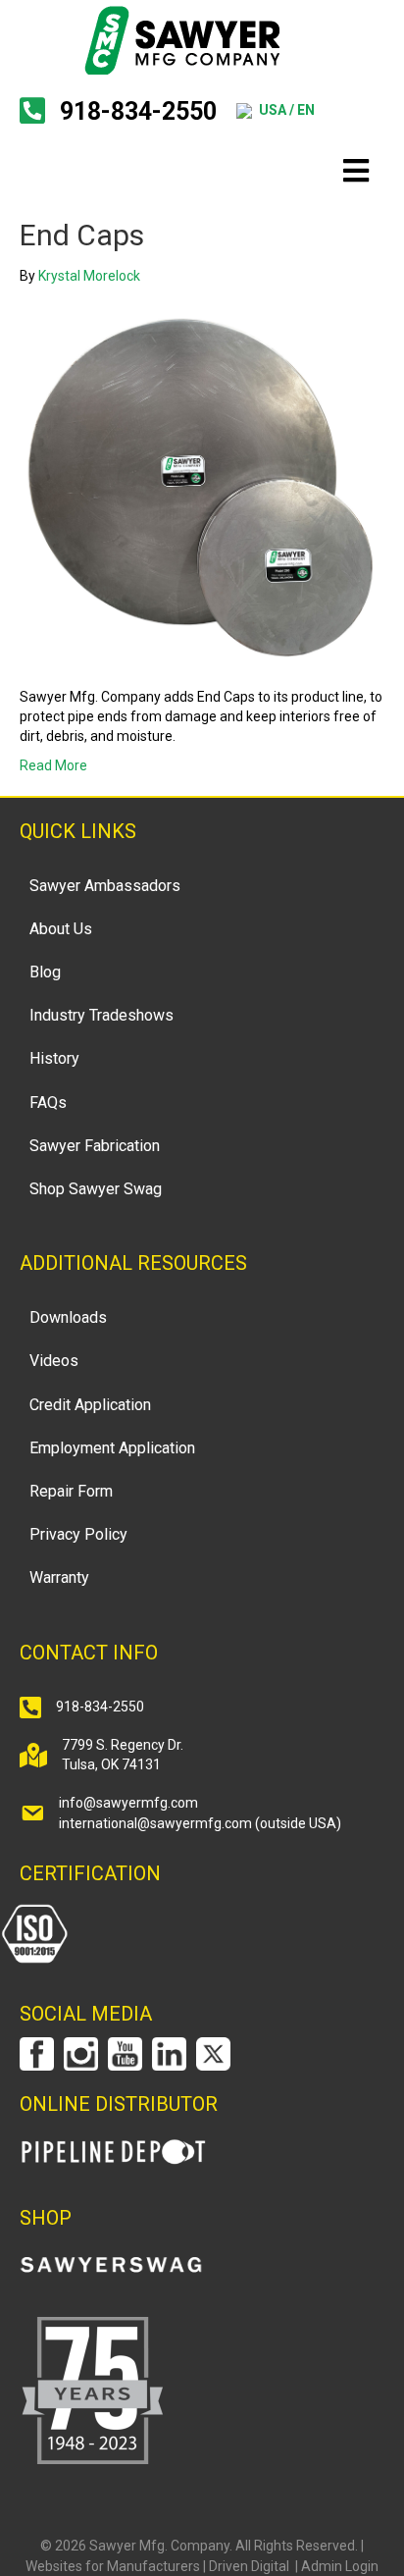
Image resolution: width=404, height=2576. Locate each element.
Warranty (59, 1577)
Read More (53, 765)
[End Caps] (202, 485)
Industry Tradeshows (101, 1015)
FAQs (48, 1103)
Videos (54, 1361)
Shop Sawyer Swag (96, 1189)
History (54, 1058)
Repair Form (71, 1491)
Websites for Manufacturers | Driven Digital (159, 2566)
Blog (45, 972)
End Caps (82, 235)
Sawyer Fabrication (95, 1146)
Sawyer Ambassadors (105, 886)
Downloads (68, 1317)
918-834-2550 (138, 111)
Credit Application (90, 1405)
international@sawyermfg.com (155, 1823)
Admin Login (340, 2566)
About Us (61, 929)
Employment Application (112, 1448)
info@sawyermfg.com (128, 1803)
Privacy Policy (78, 1534)
